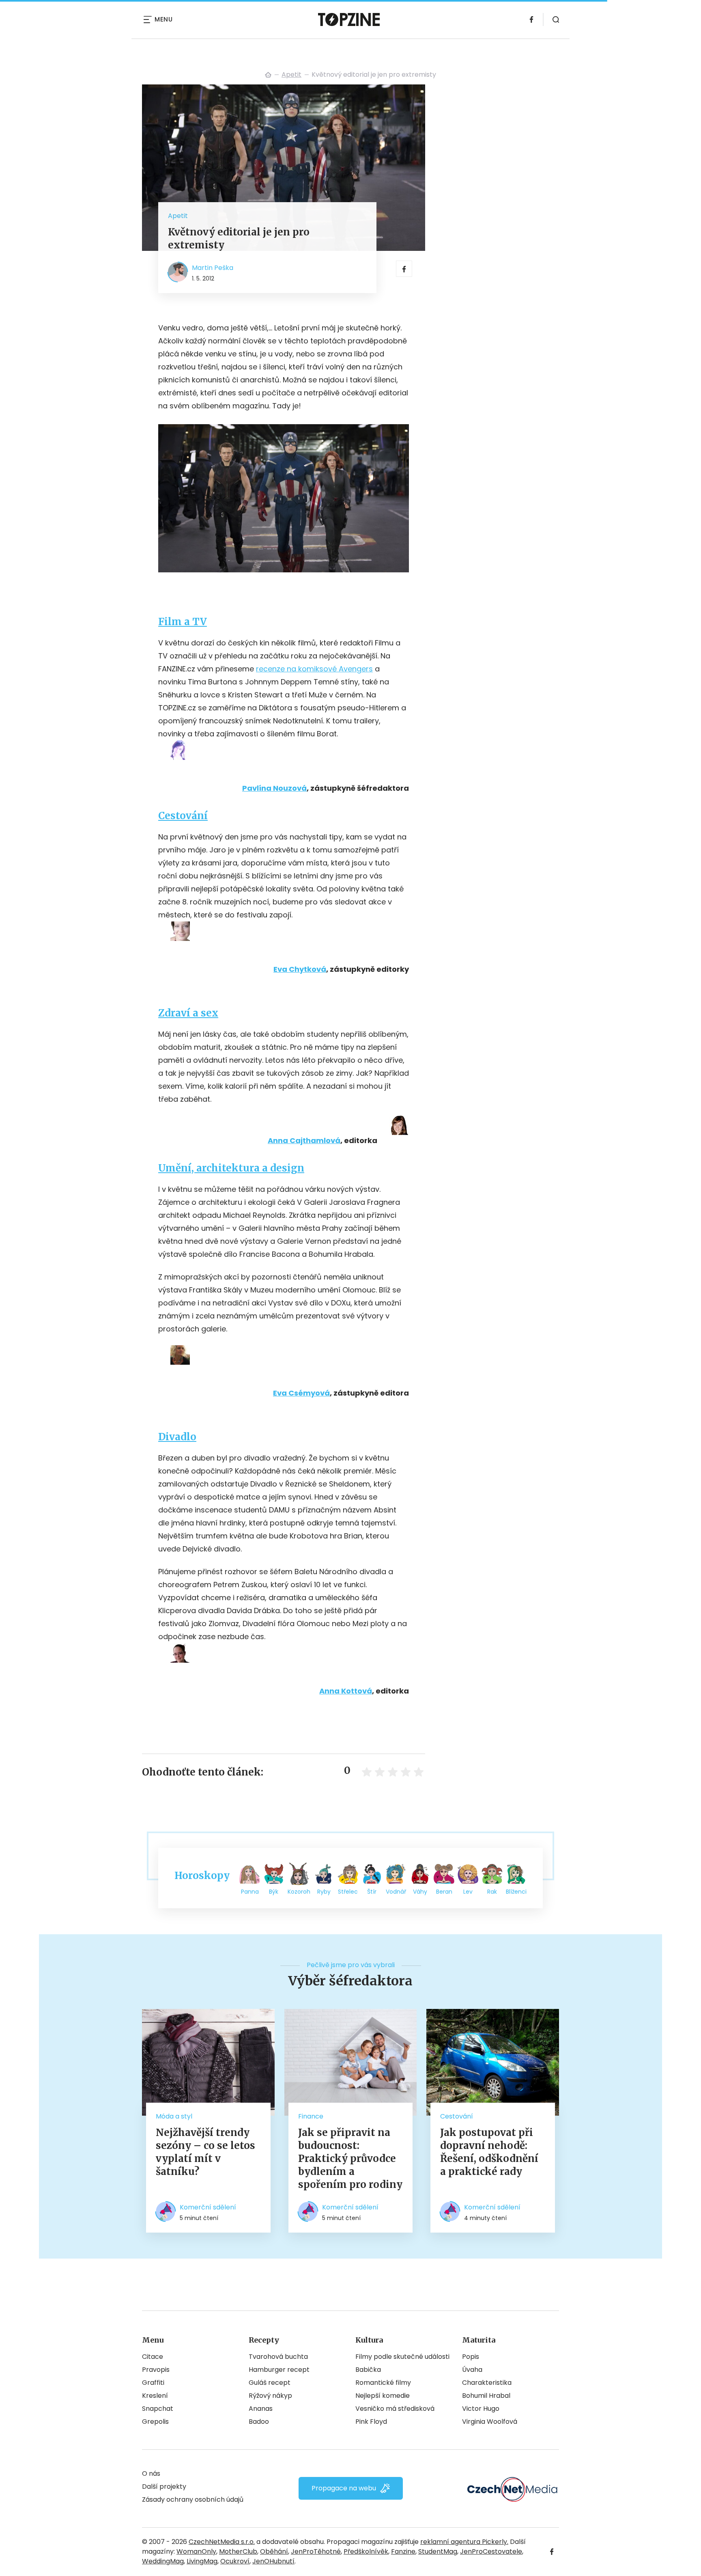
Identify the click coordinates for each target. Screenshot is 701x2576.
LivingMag (202, 2561)
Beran (444, 1892)
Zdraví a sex (188, 1013)
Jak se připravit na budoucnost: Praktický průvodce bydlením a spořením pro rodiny (350, 2159)
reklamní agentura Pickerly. (464, 2542)
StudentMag (438, 2551)
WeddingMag (163, 2561)
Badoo (259, 2422)
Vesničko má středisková (395, 2409)
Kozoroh (299, 1892)
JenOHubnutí (273, 2561)
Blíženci (516, 1892)
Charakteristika (487, 2383)
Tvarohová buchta (278, 2357)
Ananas (261, 2409)
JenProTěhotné (316, 2551)
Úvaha (472, 2370)
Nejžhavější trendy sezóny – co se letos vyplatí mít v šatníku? (205, 2152)
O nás (151, 2474)
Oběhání (274, 2551)
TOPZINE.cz (268, 75)
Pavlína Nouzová (274, 788)
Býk (274, 1892)
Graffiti (153, 2383)
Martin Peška (213, 268)
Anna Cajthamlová (304, 1140)
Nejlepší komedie (383, 2396)
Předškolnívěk (366, 2551)
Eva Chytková (300, 969)
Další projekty (164, 2486)
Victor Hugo (481, 2409)
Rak (492, 1892)
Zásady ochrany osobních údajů (193, 2499)
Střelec (348, 1892)
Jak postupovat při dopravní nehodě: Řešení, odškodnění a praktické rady (489, 2152)
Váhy (420, 1892)
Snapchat (158, 2409)
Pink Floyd (371, 2422)
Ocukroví (235, 2561)
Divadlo (177, 1437)
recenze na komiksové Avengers (314, 669)
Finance (311, 2116)
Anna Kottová (346, 1691)
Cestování (183, 816)
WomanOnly (196, 2551)
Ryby (324, 1892)
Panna (250, 1892)
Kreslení (155, 2396)
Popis (471, 2357)
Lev (468, 1892)
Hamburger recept (279, 2370)
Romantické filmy (383, 2383)
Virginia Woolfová (490, 2422)
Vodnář (396, 1892)
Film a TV (183, 622)
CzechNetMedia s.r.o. (222, 2542)
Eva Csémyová (301, 1393)
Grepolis (155, 2422)
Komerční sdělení (208, 2207)
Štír (372, 1892)
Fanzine (403, 2551)
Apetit (291, 74)
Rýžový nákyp (270, 2396)
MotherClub (238, 2551)
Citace (153, 2357)
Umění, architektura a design (231, 1168)
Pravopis (156, 2370)
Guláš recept (270, 2383)
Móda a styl (174, 2116)
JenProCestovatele (491, 2551)
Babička (368, 2370)
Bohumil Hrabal (486, 2396)
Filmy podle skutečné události (402, 2357)
